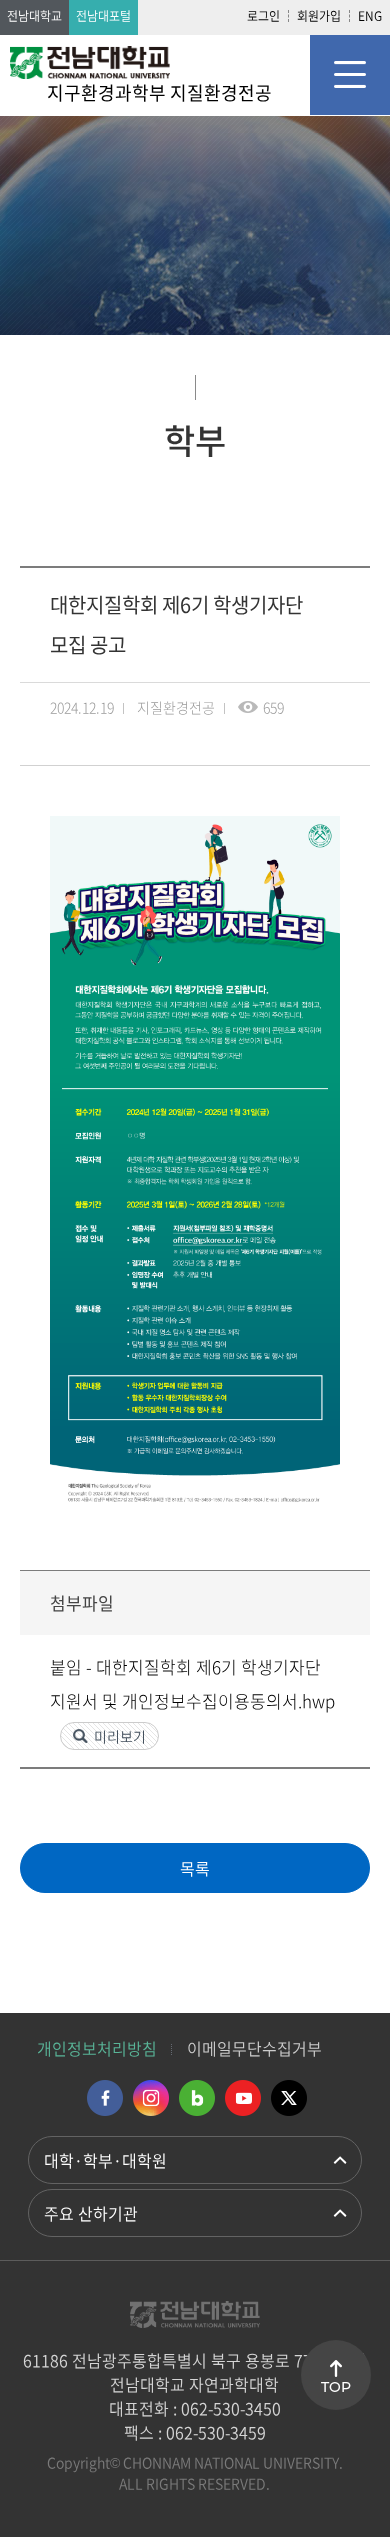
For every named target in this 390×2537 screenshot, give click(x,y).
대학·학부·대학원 (105, 2160)
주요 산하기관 (91, 2213)
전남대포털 (103, 16)
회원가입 (319, 16)
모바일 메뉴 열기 (350, 75)
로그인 (263, 16)
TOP (336, 2387)
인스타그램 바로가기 (151, 2098)
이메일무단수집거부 (254, 2048)
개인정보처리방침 (97, 2048)
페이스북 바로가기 (105, 2098)
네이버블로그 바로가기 (197, 2098)
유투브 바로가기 (243, 2098)
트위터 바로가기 (289, 2098)
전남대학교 (34, 16)
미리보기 (120, 1736)
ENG (370, 16)
